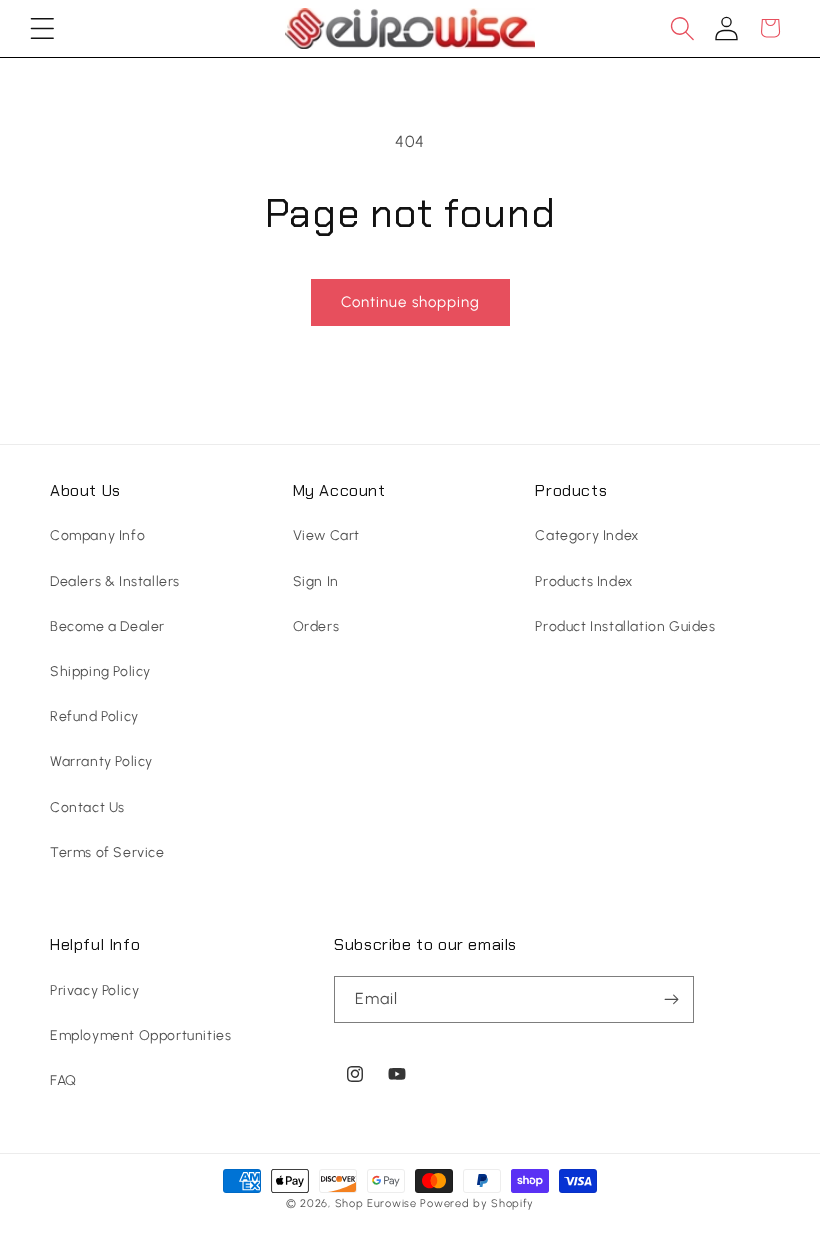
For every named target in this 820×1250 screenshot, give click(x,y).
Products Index (583, 581)
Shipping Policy (100, 671)
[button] (42, 28)
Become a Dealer (107, 626)
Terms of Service (107, 852)
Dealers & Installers (115, 581)
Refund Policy (94, 716)
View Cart (326, 535)
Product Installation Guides (625, 626)
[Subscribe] (671, 999)
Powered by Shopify (477, 1203)
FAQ (63, 1080)
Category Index (586, 535)
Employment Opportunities (140, 1035)
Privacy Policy (94, 990)
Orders (316, 626)
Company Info (97, 535)
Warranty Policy (101, 761)
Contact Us (87, 807)
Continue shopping (410, 302)
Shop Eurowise (376, 1203)
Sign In (316, 581)
